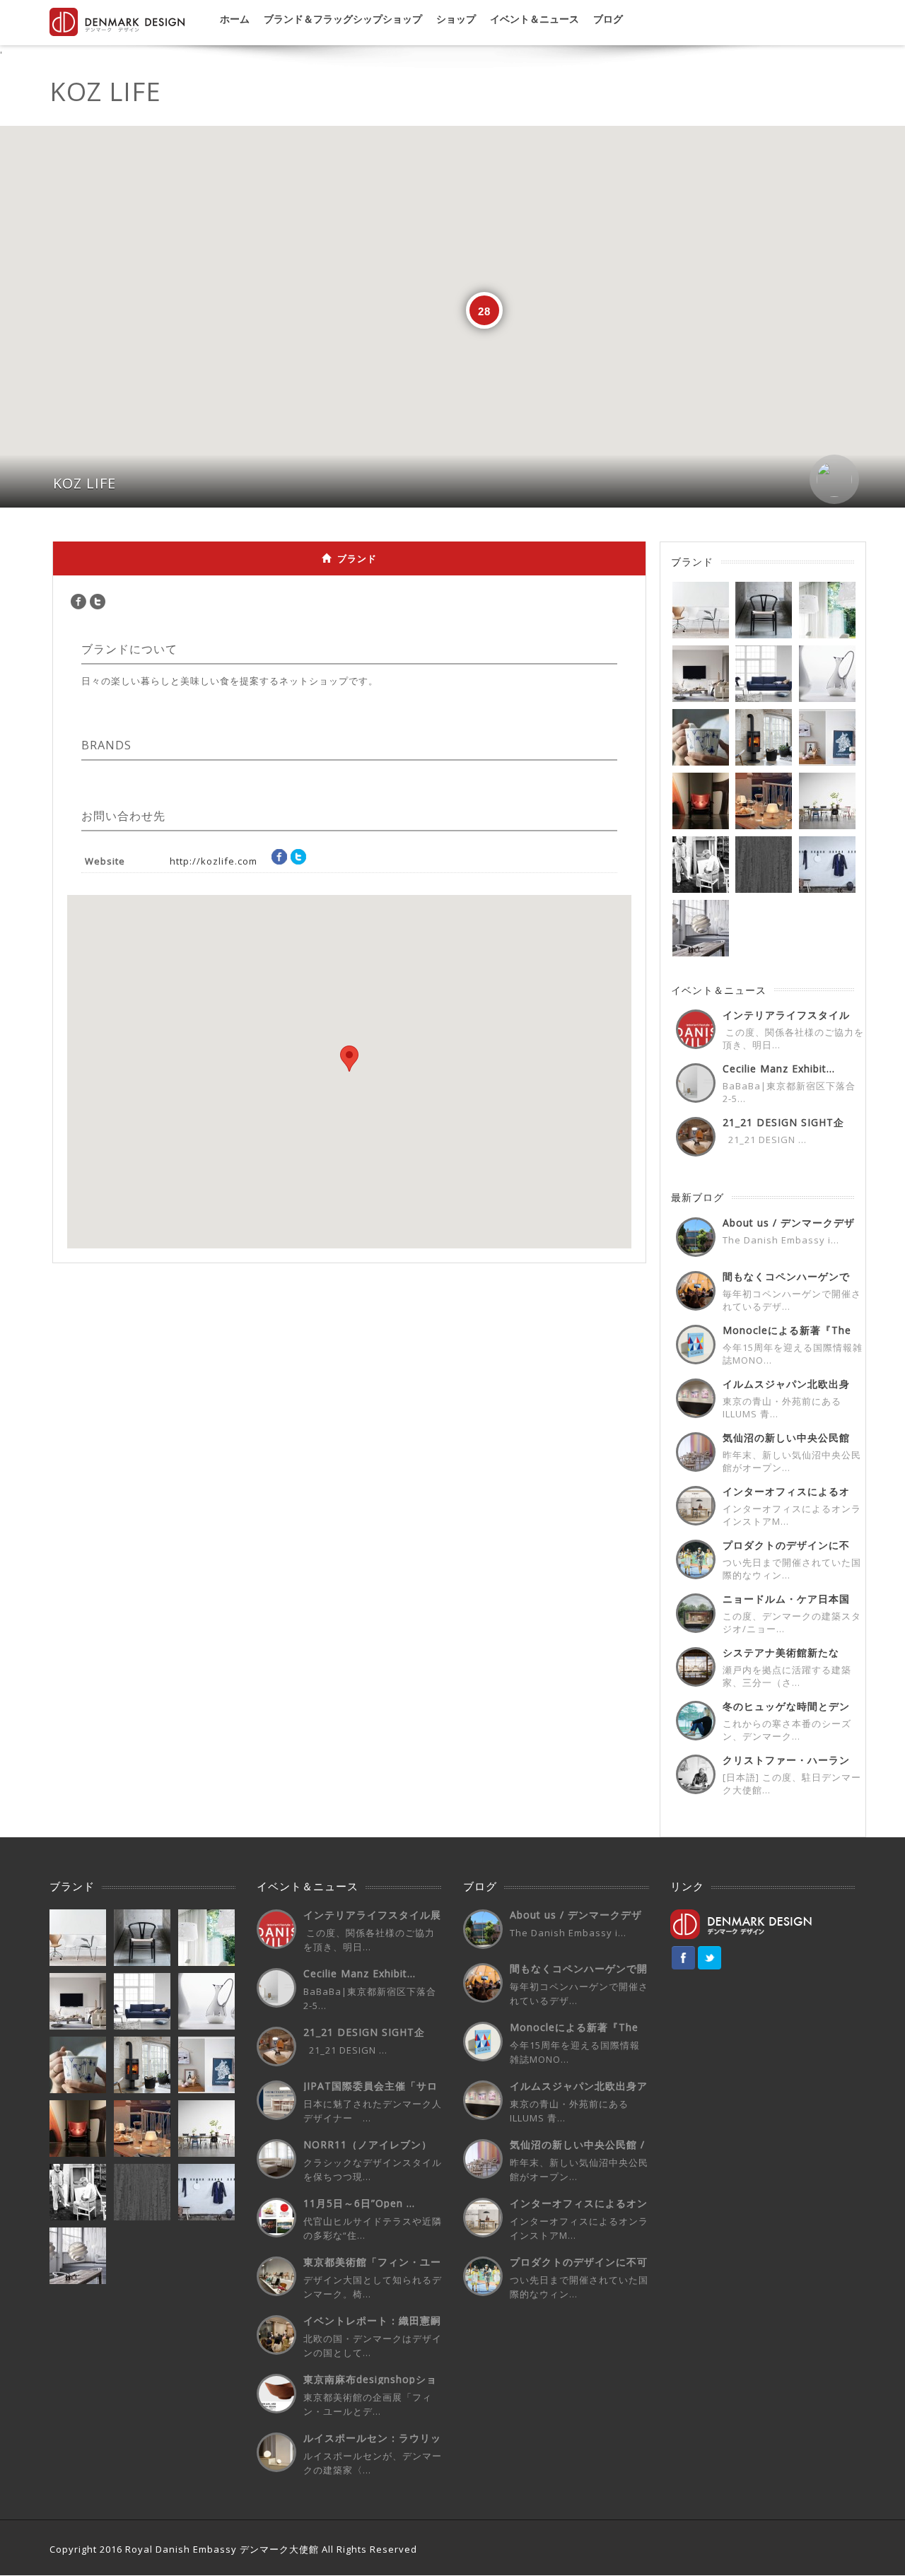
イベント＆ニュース (535, 19)
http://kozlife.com (214, 861)
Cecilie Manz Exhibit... (779, 1069)
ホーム (235, 19)
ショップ (456, 19)
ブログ (608, 19)
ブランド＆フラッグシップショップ (343, 19)
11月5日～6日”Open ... (359, 2203)
